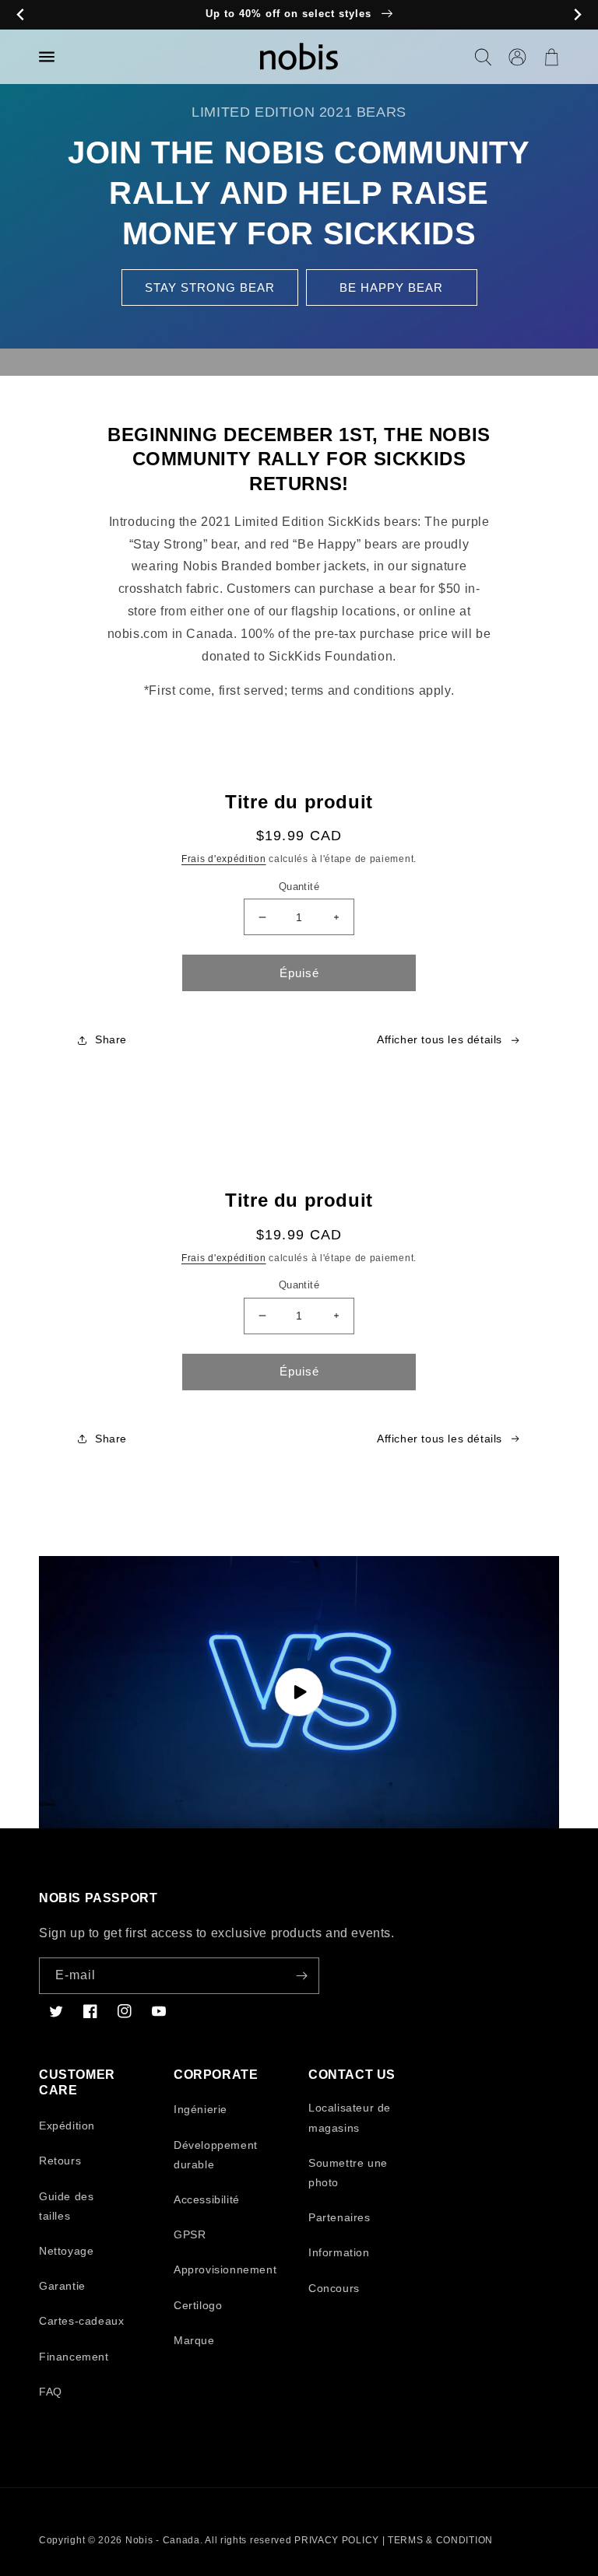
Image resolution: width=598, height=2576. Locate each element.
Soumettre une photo (348, 2173)
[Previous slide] (21, 15)
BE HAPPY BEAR (391, 287)
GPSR (190, 2234)
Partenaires (339, 2217)
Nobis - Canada (163, 2540)
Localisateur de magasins (350, 2117)
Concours (334, 2288)
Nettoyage (66, 2251)
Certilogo (198, 2305)
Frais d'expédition (224, 859)
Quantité (299, 887)
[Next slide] (577, 15)
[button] (483, 57)
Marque (194, 2340)
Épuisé (299, 973)
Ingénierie (201, 2109)
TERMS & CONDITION (440, 2540)
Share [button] (111, 1039)
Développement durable (216, 2155)
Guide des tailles (66, 2206)
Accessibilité (207, 2199)
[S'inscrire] (301, 1976)
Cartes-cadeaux (81, 2321)
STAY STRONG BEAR (210, 287)
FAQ (51, 2392)
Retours (60, 2161)
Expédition (67, 2126)
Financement (74, 2357)
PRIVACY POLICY (337, 2540)
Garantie (62, 2286)
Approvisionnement (225, 2269)
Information (339, 2252)
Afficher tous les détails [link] (440, 1039)
